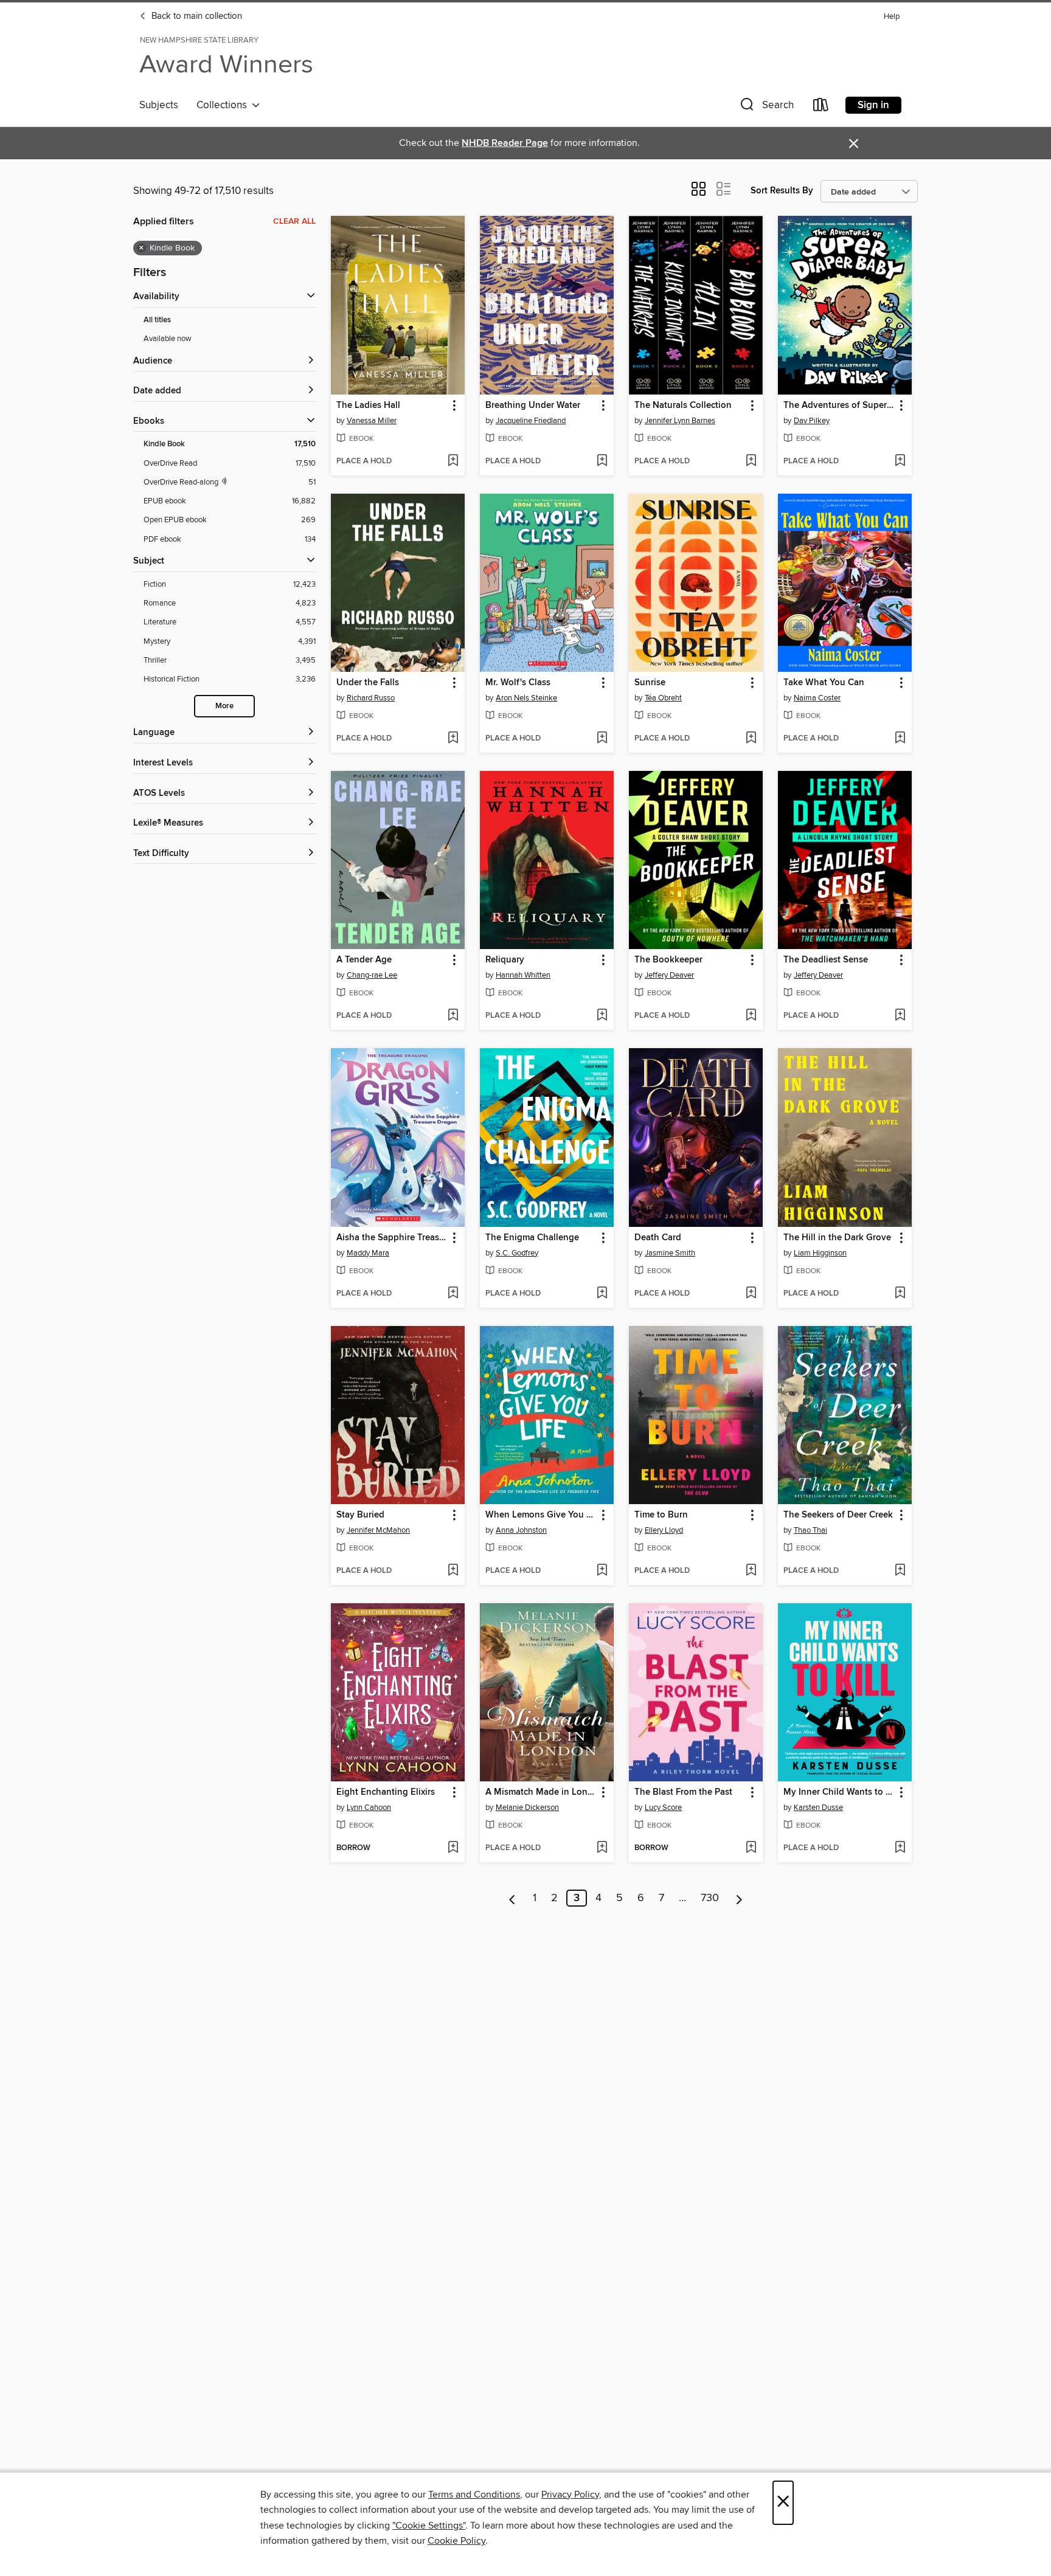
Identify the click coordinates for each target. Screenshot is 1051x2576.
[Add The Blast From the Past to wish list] (751, 1848)
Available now (168, 339)
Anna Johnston (521, 1530)
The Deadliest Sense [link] (826, 960)
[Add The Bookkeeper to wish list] (751, 1016)
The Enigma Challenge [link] (532, 1238)
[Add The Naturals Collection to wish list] (751, 461)
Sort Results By (782, 191)
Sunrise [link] (650, 683)
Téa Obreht (663, 698)
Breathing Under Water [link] (533, 406)
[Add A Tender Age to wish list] (453, 1016)
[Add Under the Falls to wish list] (453, 739)
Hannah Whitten (523, 975)
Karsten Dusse (818, 1808)
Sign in (873, 105)
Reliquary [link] (505, 960)
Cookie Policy (456, 2541)
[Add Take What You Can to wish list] (900, 739)
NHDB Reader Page (505, 143)
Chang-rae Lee (372, 975)
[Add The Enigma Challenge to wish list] (602, 1294)
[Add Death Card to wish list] (751, 1294)
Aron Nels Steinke (526, 698)
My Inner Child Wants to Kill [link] (839, 1792)
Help (892, 17)
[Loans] (821, 107)
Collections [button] (224, 105)
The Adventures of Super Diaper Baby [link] (839, 406)
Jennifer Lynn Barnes (680, 421)
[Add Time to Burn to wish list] (751, 1571)
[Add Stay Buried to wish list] (453, 1571)
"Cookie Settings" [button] (429, 2526)
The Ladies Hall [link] (368, 406)
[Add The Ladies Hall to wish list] (453, 461)
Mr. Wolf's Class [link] (518, 683)
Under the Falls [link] (368, 683)
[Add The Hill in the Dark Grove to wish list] (900, 1294)
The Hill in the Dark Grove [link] (837, 1238)
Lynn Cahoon (369, 1808)
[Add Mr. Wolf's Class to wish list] (602, 739)
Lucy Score (663, 1808)
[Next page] (739, 1898)
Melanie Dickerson (527, 1808)
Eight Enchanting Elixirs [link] (386, 1792)
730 (710, 1898)
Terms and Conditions (474, 2495)
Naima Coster (817, 698)
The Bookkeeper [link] (668, 960)
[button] (766, 107)
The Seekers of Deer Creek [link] (838, 1515)
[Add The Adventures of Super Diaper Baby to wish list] (900, 461)
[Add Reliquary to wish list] (602, 1016)
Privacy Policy (570, 2495)
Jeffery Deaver (669, 975)
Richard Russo (371, 698)
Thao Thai (810, 1530)
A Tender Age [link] (364, 960)
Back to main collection (196, 16)
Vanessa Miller (372, 421)
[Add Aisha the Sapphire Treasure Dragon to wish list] (453, 1294)
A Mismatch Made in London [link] (541, 1792)
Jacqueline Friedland (531, 421)
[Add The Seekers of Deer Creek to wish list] (900, 1571)
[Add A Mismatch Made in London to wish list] (602, 1848)
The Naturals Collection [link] (683, 406)
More (224, 706)
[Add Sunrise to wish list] (751, 739)
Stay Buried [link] (360, 1515)
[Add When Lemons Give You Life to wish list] (602, 1571)
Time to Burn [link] (661, 1515)
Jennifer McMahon (378, 1530)
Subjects (159, 105)
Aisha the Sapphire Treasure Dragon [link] (392, 1238)
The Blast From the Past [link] (683, 1792)
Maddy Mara (368, 1253)
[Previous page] (512, 1898)
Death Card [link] (658, 1238)
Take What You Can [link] (824, 683)
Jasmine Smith (670, 1253)
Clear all (294, 221)
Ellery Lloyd (664, 1530)
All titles (157, 320)
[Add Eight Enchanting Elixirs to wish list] (453, 1848)
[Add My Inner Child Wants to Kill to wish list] (900, 1848)
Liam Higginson (820, 1253)
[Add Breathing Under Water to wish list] (602, 461)
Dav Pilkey (812, 421)
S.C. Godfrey (517, 1253)
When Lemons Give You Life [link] (541, 1515)
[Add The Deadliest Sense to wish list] (900, 1016)
